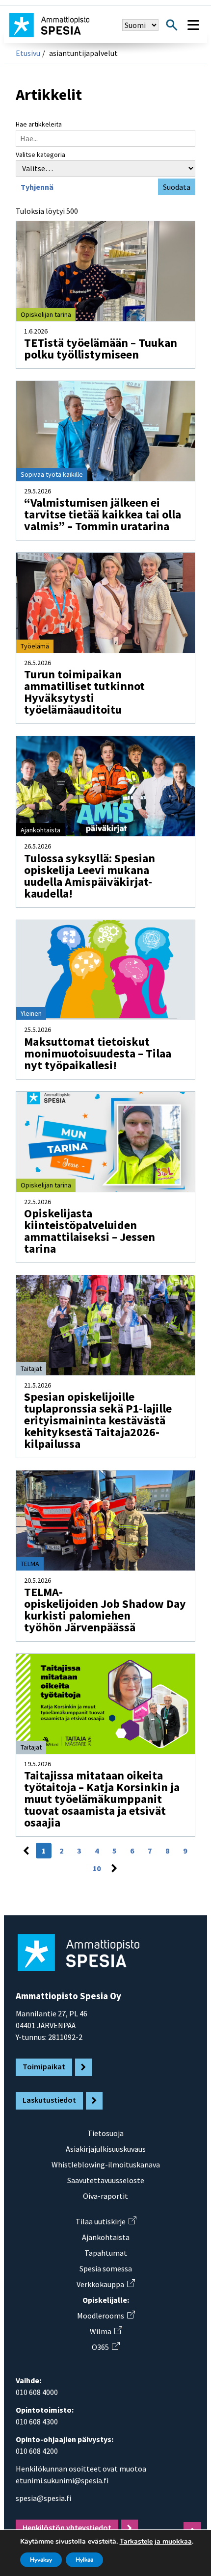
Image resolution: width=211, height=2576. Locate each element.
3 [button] (79, 1851)
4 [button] (97, 1851)
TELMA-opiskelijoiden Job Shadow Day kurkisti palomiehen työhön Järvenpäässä (106, 1610)
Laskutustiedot (49, 2100)
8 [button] (167, 1851)
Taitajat (31, 1368)
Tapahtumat (106, 2253)
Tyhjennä (37, 187)
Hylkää (84, 2560)
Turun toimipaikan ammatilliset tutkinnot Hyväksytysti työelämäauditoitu (84, 692)
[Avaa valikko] (193, 25)
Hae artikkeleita (39, 124)
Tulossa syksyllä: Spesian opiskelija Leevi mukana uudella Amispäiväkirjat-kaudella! (90, 876)
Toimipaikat (44, 2066)
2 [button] (61, 1851)
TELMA (30, 1564)
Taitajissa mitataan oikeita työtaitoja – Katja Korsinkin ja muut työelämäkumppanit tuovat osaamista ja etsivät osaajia (102, 1799)
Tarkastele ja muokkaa (156, 2542)
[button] (26, 1851)
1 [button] (44, 1851)
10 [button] (97, 1868)
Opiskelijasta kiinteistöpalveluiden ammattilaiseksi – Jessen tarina (90, 1231)
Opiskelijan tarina (46, 314)
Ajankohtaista (40, 830)
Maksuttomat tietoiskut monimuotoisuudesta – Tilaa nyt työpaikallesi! (98, 1053)
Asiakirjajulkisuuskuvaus (106, 2149)
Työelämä (35, 646)
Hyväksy (41, 2560)
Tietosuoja (105, 2133)
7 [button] (150, 1851)
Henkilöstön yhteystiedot (67, 2527)
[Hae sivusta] (172, 25)
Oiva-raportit (105, 2196)
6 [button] (132, 1851)
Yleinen (31, 1013)
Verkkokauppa (105, 2284)
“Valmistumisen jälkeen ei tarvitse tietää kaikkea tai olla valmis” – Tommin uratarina (103, 514)
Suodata (177, 187)
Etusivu (28, 53)
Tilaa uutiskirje (106, 2221)
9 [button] (185, 1851)
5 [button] (114, 1851)
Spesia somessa (106, 2268)
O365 (105, 2347)
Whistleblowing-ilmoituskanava (106, 2164)
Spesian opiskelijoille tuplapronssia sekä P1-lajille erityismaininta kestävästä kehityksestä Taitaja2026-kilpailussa (98, 1420)
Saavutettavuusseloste (106, 2180)
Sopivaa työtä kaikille (52, 474)
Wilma (106, 2331)
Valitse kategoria (40, 155)
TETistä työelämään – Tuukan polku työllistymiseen (101, 348)
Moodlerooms (106, 2316)
